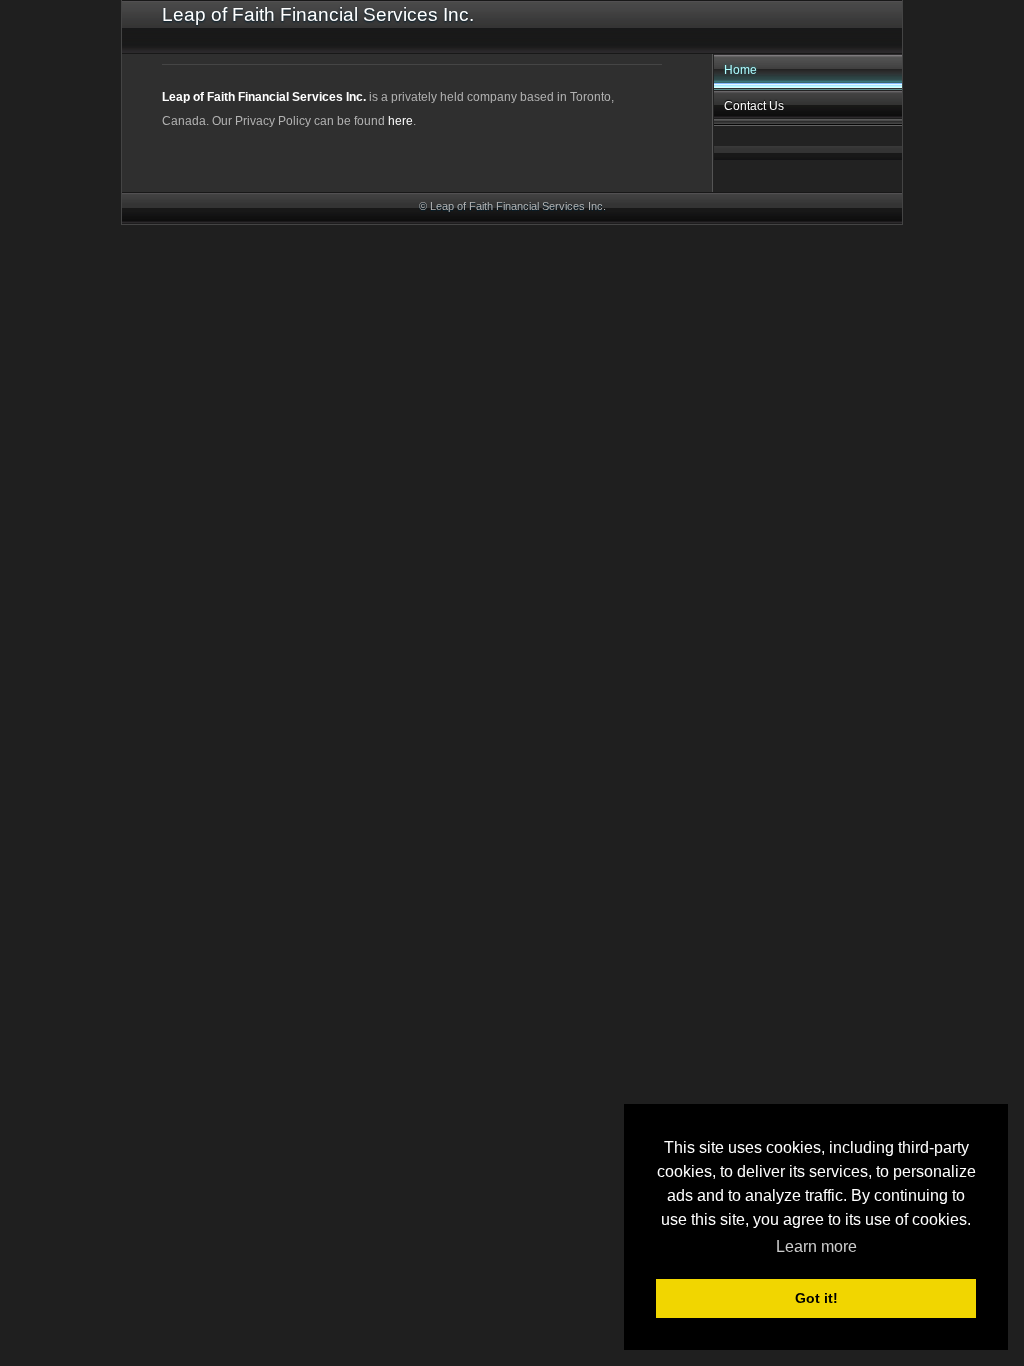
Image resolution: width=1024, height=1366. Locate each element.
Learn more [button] (816, 1246)
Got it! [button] (816, 1298)
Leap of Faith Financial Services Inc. (264, 97)
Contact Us (754, 106)
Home (740, 70)
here (400, 121)
